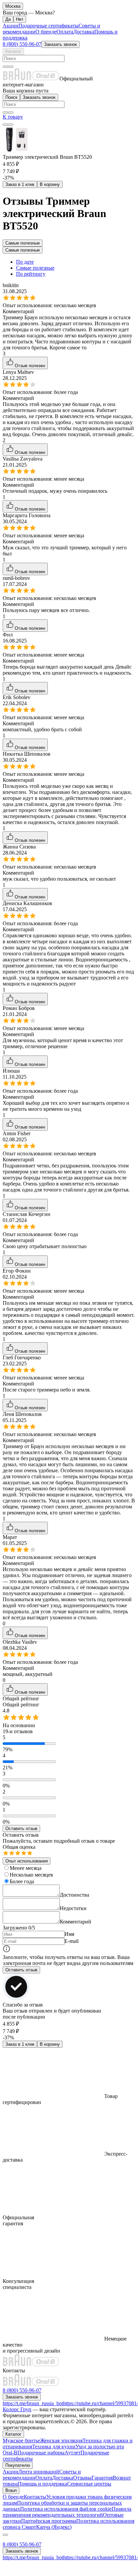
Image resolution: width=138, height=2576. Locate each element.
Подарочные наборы (41, 2453)
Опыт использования (27, 1861)
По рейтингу (31, 274)
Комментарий (76, 1922)
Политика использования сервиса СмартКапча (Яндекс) (68, 2524)
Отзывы (82, 2478)
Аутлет (73, 2453)
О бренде (46, 32)
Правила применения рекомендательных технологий (67, 2512)
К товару (13, 117)
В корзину (50, 184)
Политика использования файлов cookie (66, 2509)
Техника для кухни (54, 2447)
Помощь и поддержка (42, 2484)
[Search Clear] (5, 67)
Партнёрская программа (49, 2521)
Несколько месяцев (31, 1875)
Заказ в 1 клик (20, 184)
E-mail (72, 1941)
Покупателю (18, 2465)
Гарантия (102, 2478)
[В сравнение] (5, 125)
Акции (11, 26)
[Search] (11, 67)
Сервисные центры (89, 2484)
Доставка (84, 32)
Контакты (35, 2497)
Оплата (65, 32)
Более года (22, 1881)
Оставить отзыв (21, 1828)
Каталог (13, 51)
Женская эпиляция (61, 2441)
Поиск (11, 97)
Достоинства (75, 1895)
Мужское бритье (21, 2441)
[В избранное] (11, 125)
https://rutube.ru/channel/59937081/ (101, 2403)
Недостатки (73, 1908)
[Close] (5, 2535)
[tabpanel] (69, 1107)
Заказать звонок (60, 44)
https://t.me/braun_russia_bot (33, 2403)
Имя (69, 1934)
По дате (25, 262)
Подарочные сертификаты (48, 26)
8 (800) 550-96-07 (22, 44)
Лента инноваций (39, 2472)
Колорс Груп (17, 2409)
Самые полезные (23, 243)
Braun (11, 2490)
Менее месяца (26, 1868)
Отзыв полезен (30, 366)
